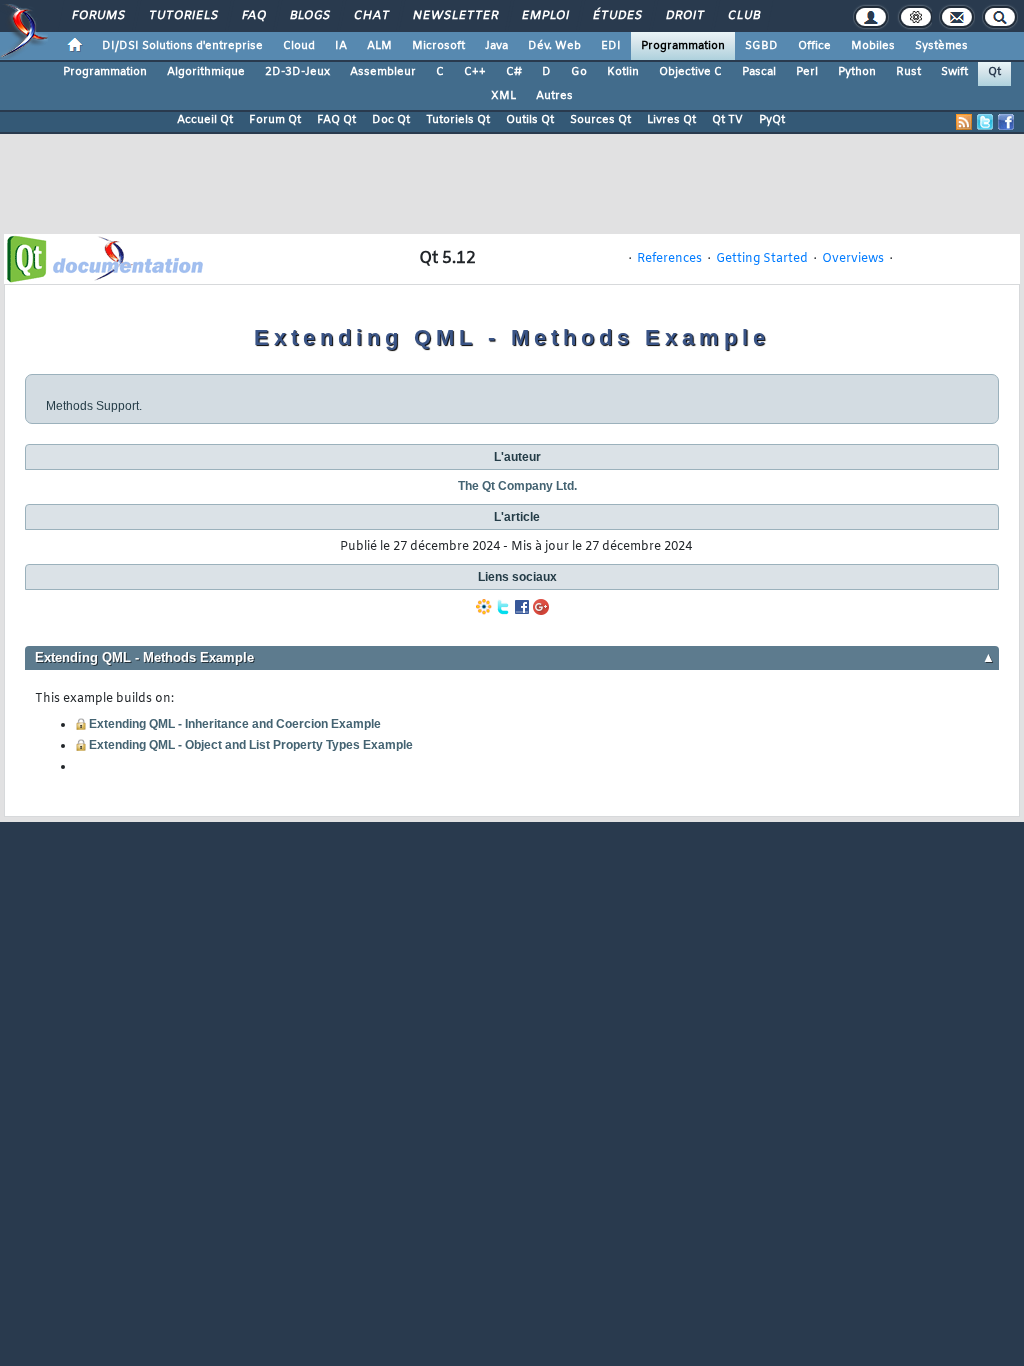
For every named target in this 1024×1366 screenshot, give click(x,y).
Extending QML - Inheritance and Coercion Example (235, 724)
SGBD (761, 46)
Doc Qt (391, 120)
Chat (370, 16)
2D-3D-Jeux (297, 72)
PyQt (772, 120)
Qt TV (727, 120)
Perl (807, 72)
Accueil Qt (205, 120)
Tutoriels (182, 16)
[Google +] (541, 607)
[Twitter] (503, 607)
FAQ (253, 16)
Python (857, 72)
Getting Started (762, 259)
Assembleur (383, 72)
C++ (475, 72)
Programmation (683, 46)
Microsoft (438, 46)
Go (579, 72)
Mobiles (873, 46)
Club (743, 16)
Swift (954, 72)
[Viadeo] (484, 607)
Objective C (690, 72)
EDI (611, 46)
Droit (684, 16)
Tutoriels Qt (458, 120)
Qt (994, 72)
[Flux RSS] (964, 122)
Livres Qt (671, 120)
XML (503, 96)
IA (341, 46)
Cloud (299, 46)
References (669, 259)
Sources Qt (600, 120)
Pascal (759, 72)
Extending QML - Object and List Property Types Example (251, 745)
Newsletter (454, 16)
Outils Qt (530, 120)
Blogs (309, 16)
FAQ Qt (336, 120)
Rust (908, 72)
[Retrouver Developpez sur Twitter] (985, 122)
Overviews (853, 259)
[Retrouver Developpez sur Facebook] (1006, 122)
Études (616, 16)
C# (514, 72)
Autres (554, 96)
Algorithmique (206, 72)
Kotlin (623, 72)
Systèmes (941, 46)
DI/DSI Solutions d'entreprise (182, 46)
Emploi (544, 16)
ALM (379, 46)
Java (496, 46)
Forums (97, 16)
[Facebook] (522, 607)
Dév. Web (554, 46)
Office (814, 46)
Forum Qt (275, 120)
